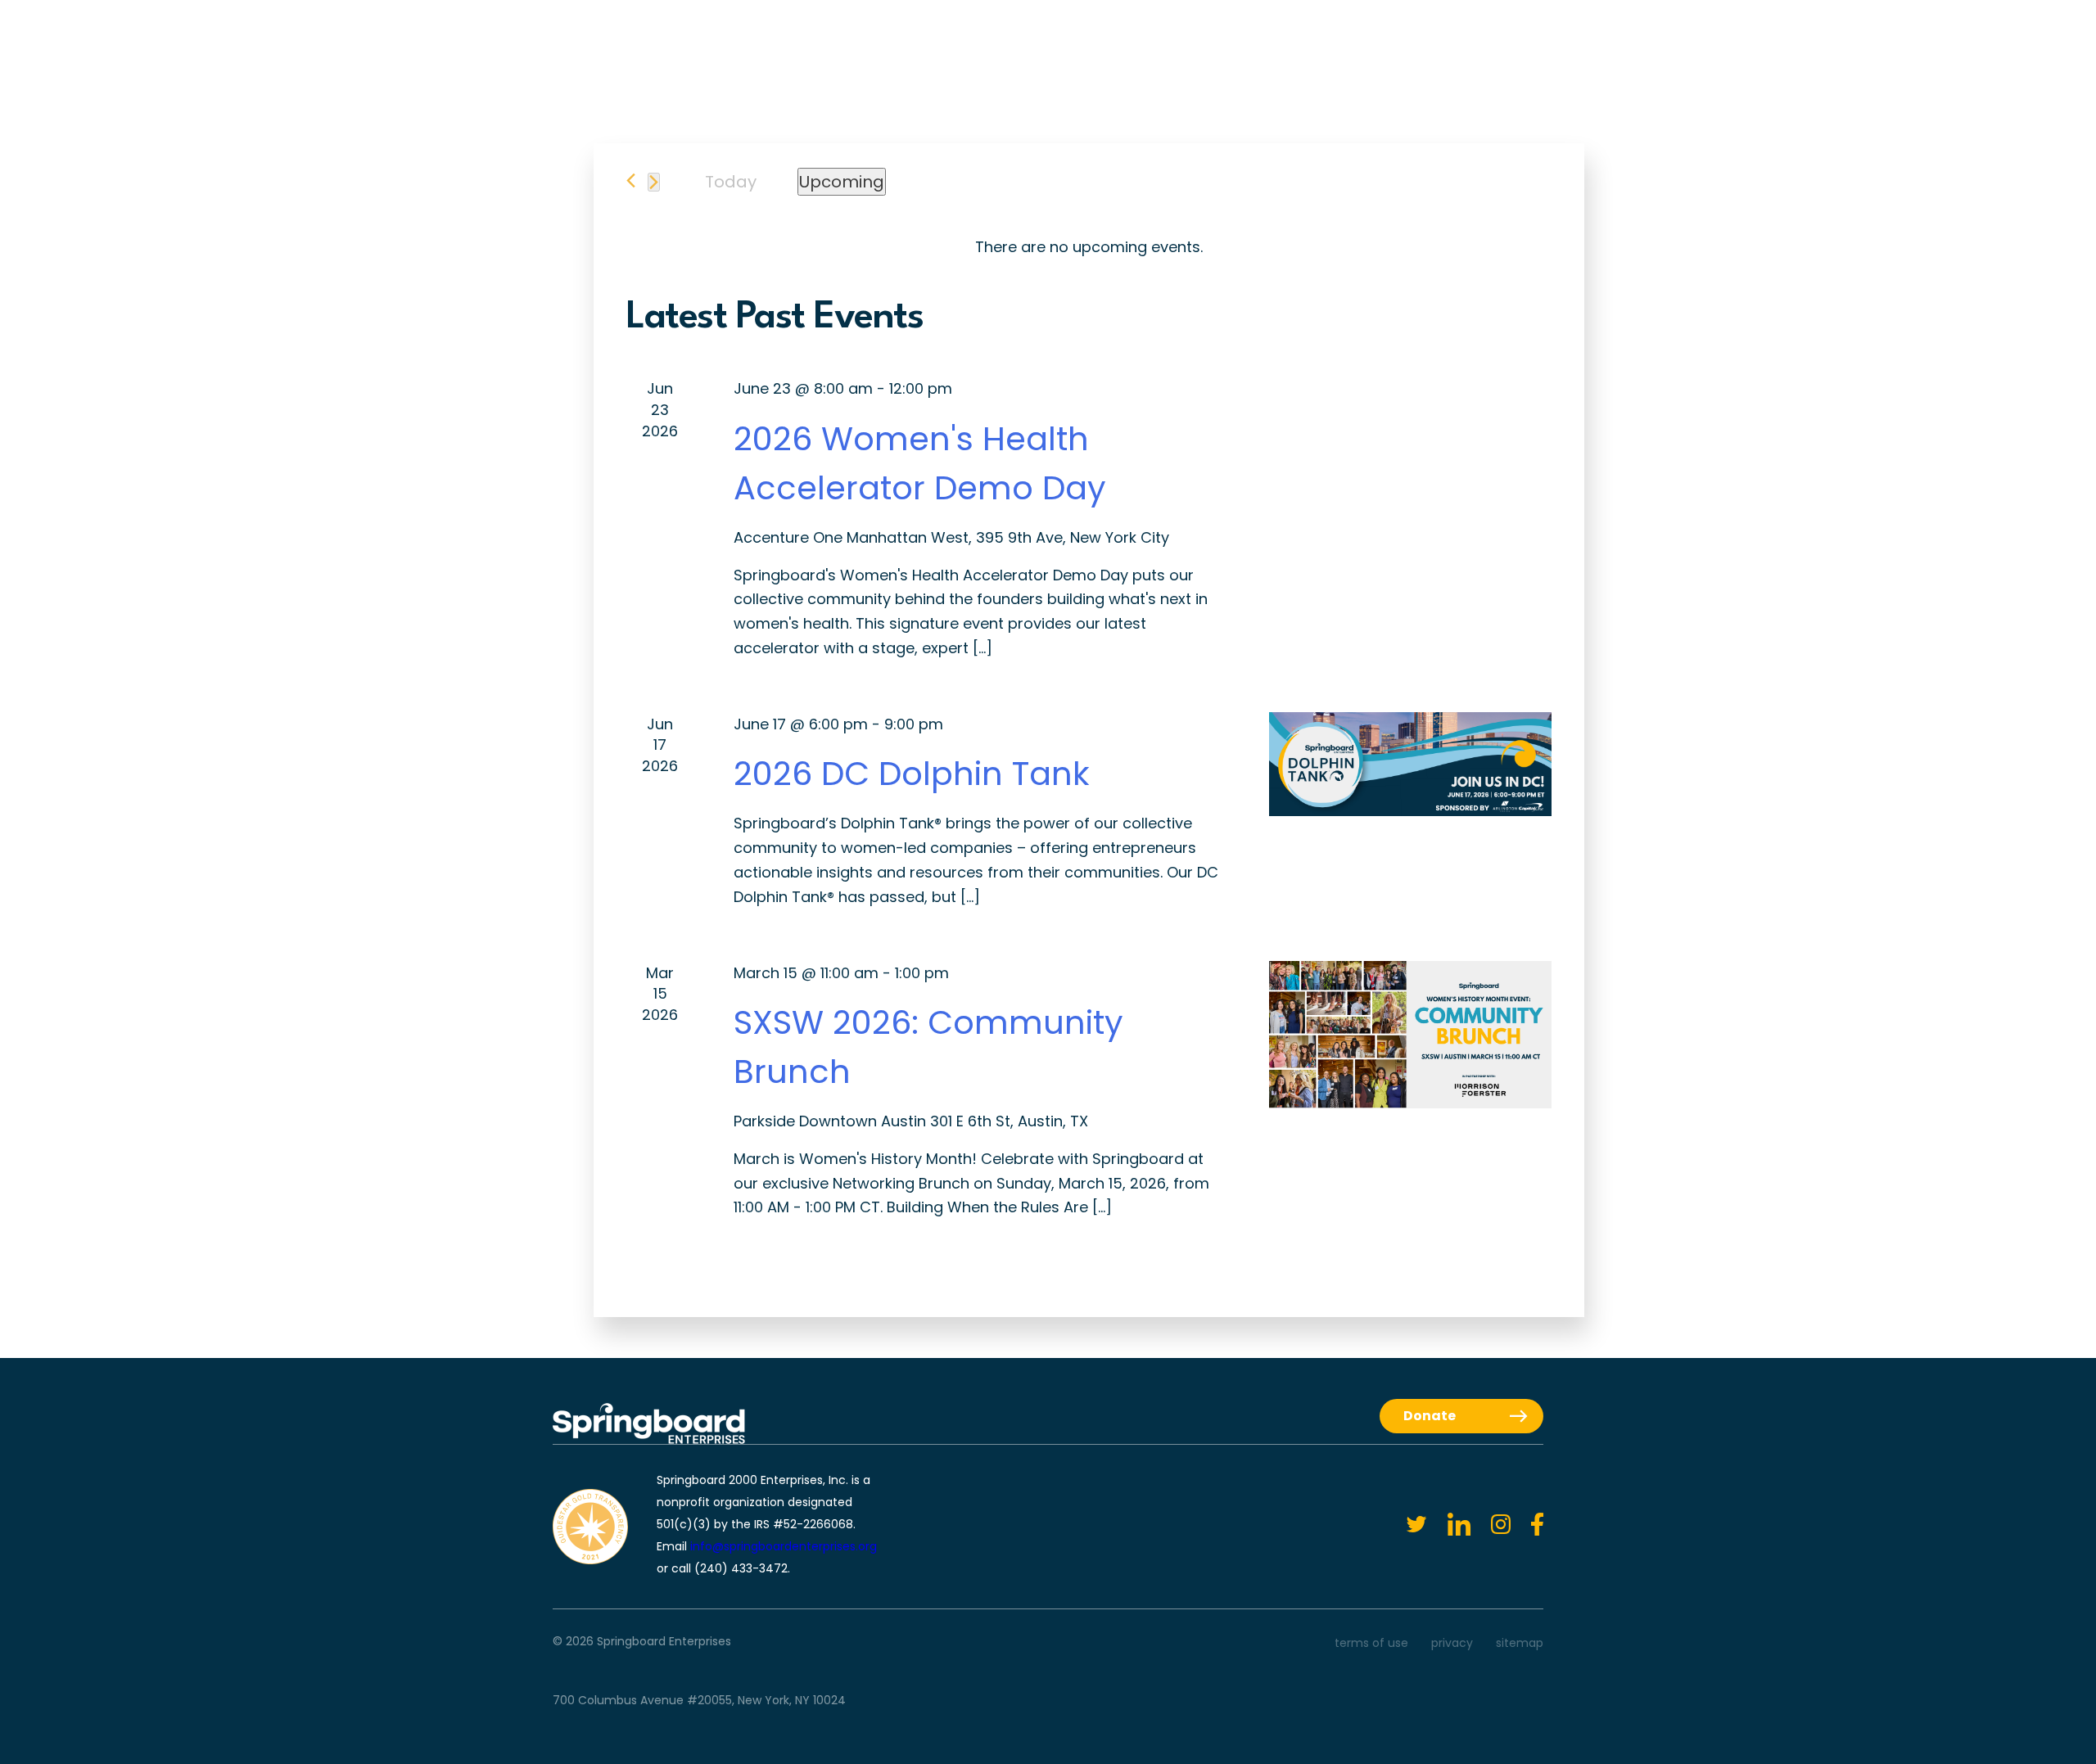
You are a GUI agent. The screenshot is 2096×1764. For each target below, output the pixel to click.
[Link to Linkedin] (1449, 1525)
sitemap (1520, 1643)
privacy (1452, 1643)
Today (731, 182)
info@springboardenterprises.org (784, 1546)
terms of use (1371, 1643)
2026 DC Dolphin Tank (912, 774)
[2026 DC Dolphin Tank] (1410, 765)
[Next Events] (654, 182)
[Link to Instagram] (1491, 1525)
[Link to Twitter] (1406, 1525)
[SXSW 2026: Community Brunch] (1410, 1035)
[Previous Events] (631, 180)
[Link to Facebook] (1527, 1525)
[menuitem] (885, 52)
